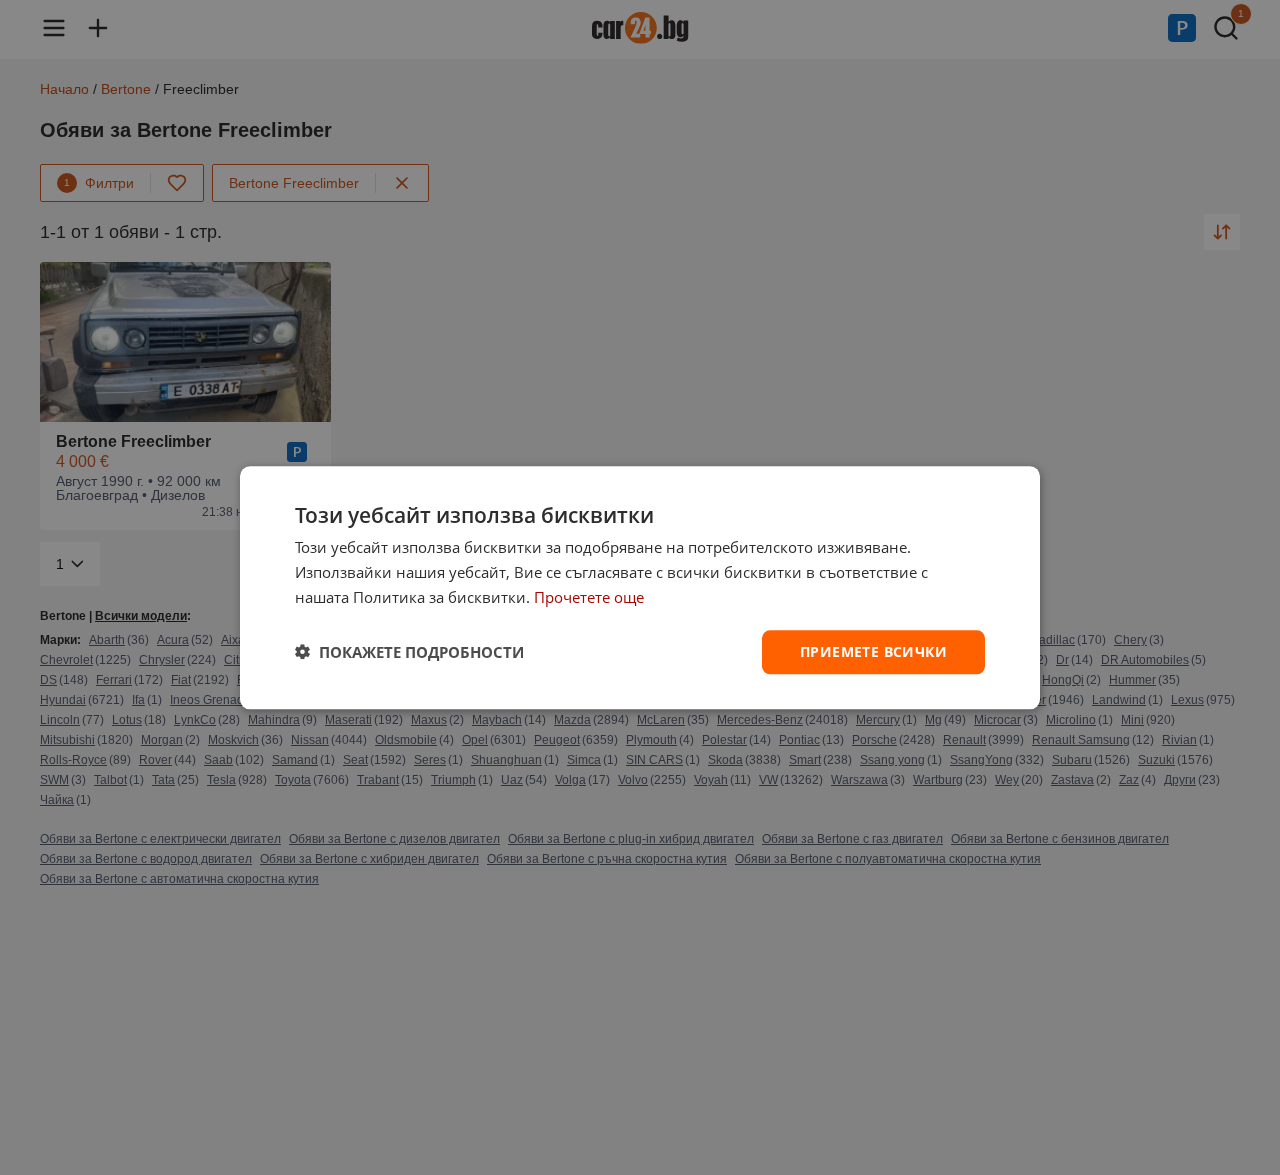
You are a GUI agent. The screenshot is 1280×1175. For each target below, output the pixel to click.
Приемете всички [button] (873, 650)
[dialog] (640, 587)
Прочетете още (589, 597)
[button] (409, 652)
